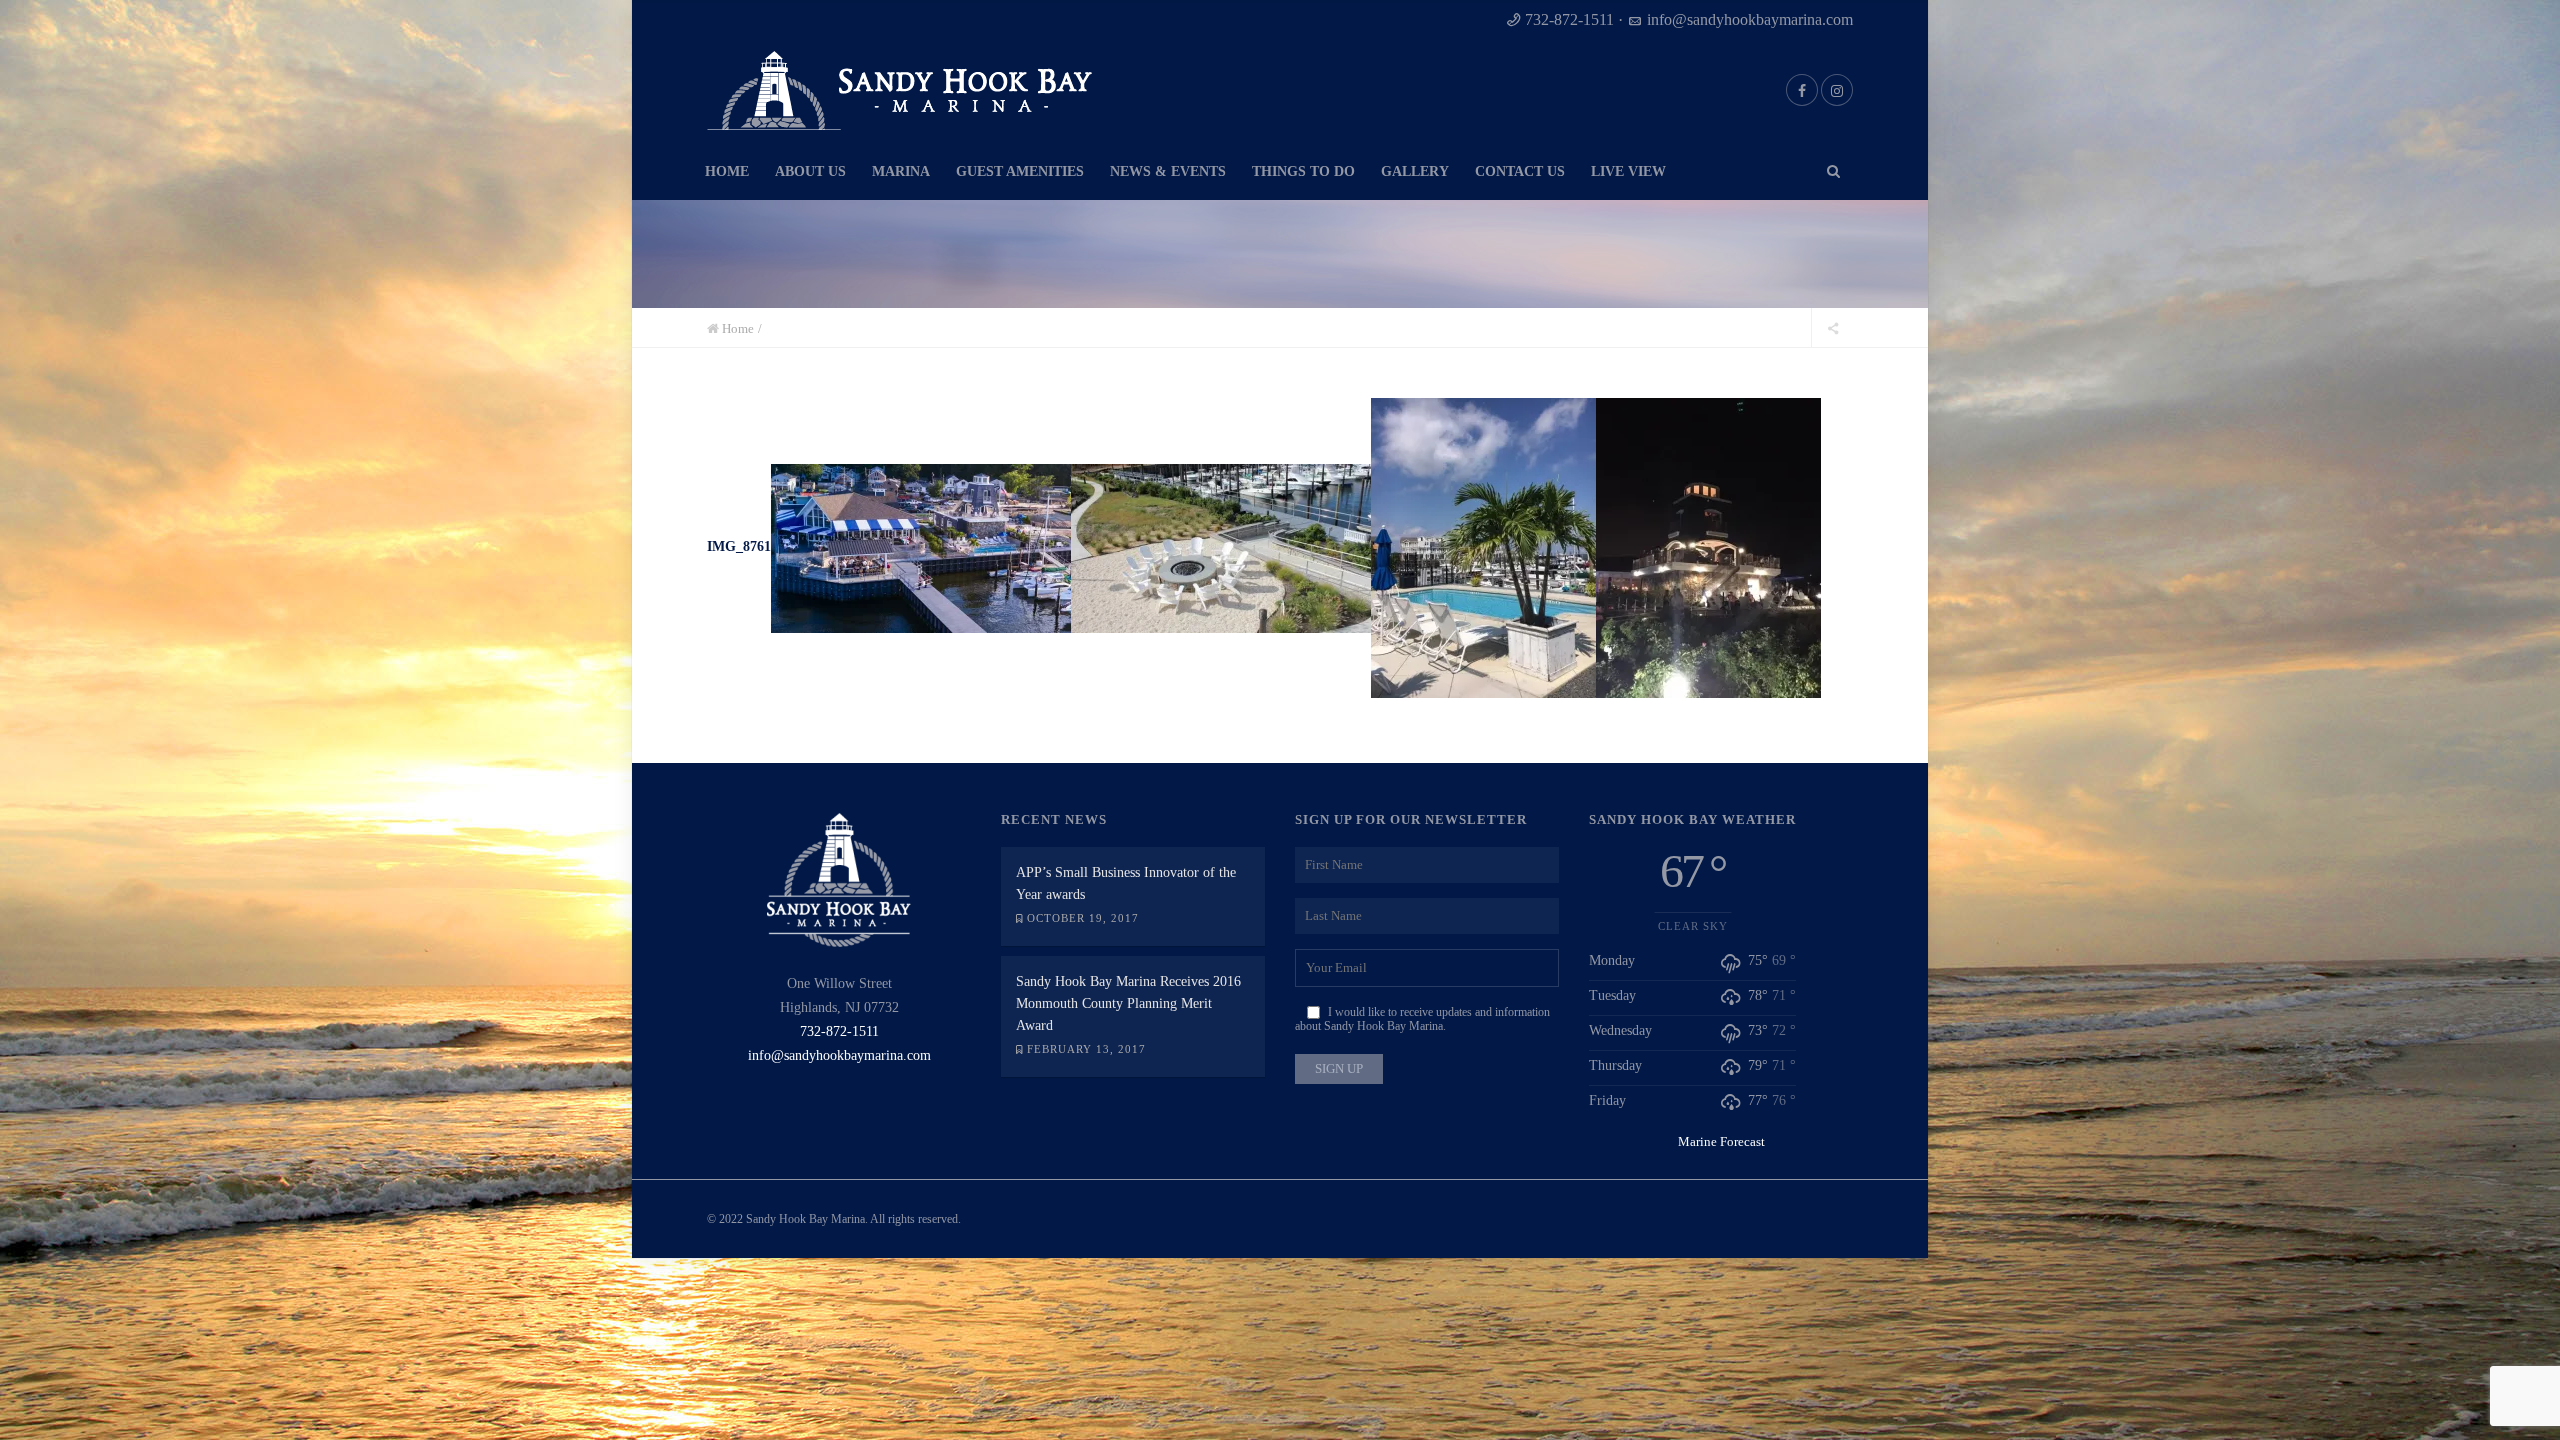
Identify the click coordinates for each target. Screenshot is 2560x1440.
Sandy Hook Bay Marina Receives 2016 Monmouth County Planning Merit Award (1128, 1003)
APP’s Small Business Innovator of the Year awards (1126, 883)
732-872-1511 (1569, 19)
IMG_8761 (739, 546)
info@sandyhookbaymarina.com (1750, 19)
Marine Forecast (1721, 1141)
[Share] (1832, 328)
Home (738, 328)
